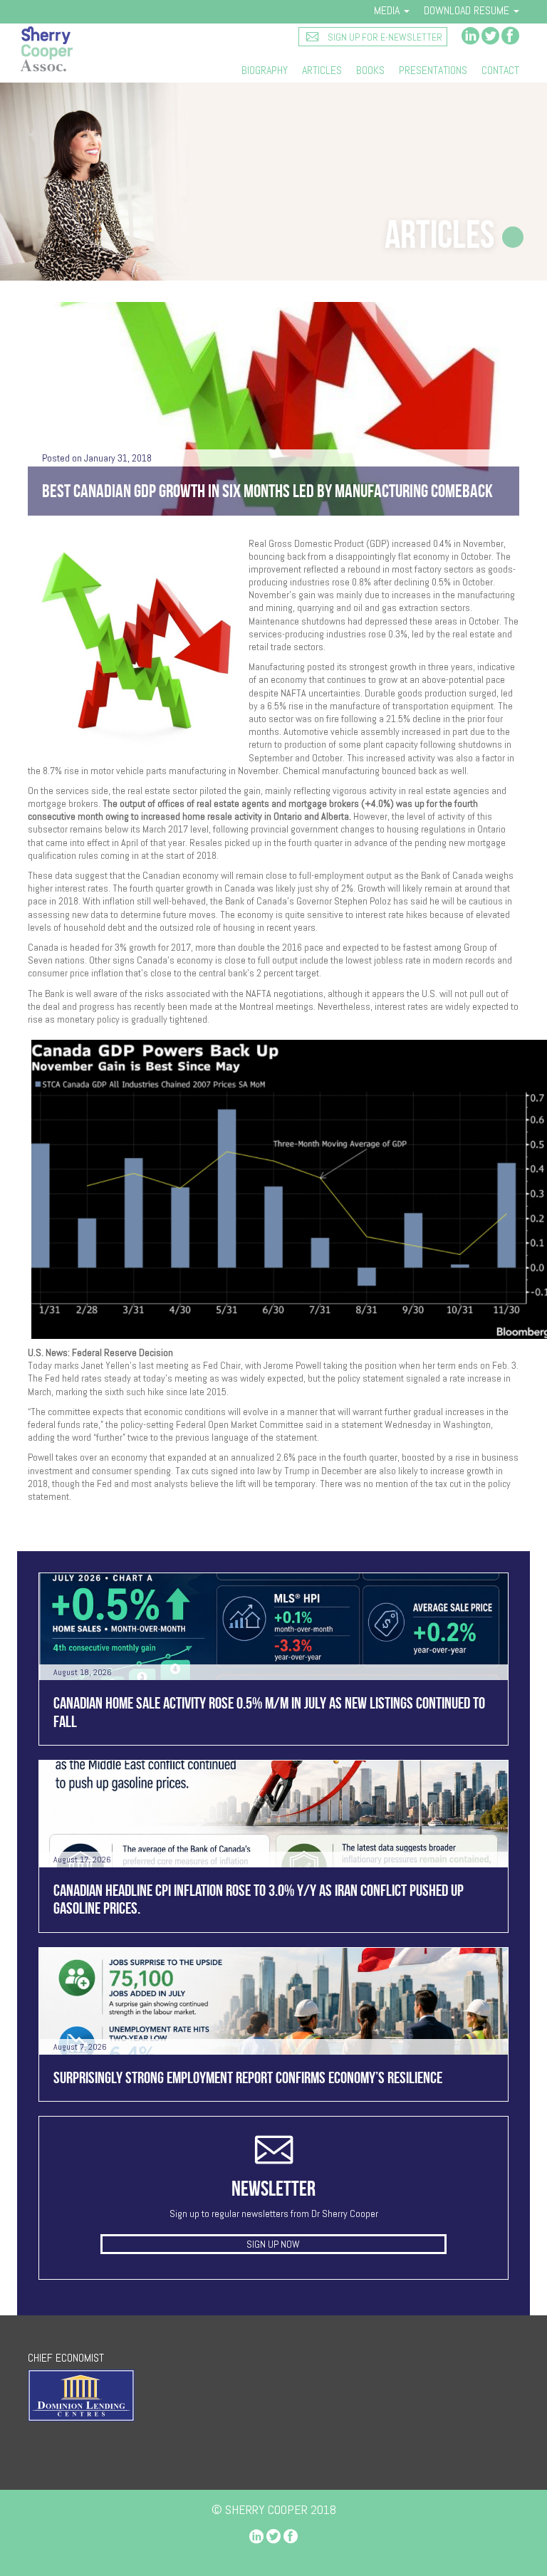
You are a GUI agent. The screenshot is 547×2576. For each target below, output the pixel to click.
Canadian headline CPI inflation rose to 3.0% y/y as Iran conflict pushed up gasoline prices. (259, 1899)
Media (388, 10)
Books (370, 71)
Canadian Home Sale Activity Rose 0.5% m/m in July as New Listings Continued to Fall (269, 1712)
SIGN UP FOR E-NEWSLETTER (384, 37)
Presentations (433, 71)
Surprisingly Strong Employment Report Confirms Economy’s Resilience (248, 2077)
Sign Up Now (273, 2244)
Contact (500, 71)
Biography (265, 71)
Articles (322, 71)
